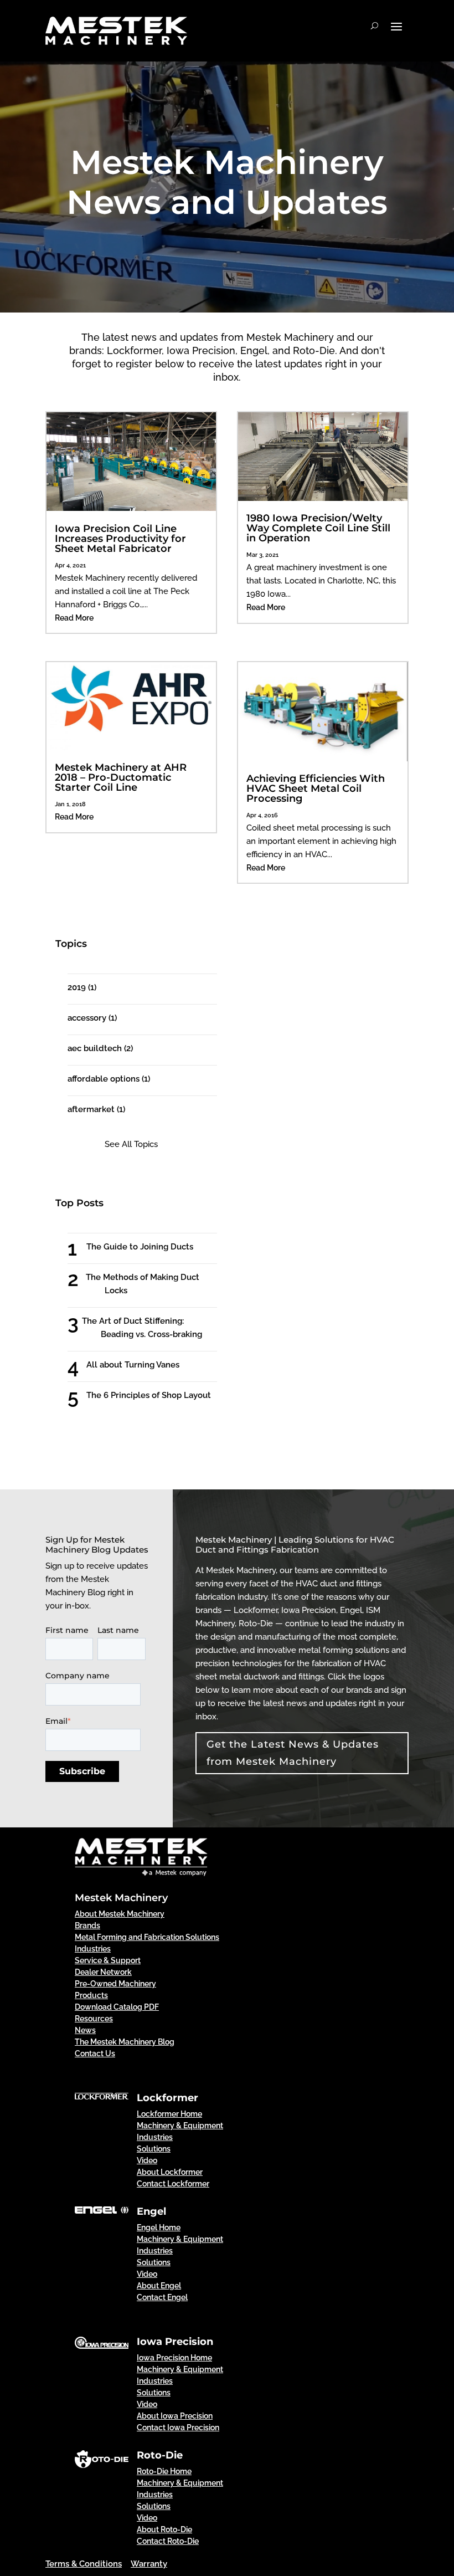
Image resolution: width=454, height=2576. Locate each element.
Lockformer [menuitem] (167, 2098)
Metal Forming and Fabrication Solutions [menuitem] (147, 1937)
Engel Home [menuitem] (159, 2227)
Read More (74, 618)
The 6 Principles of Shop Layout (159, 1395)
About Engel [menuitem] (159, 2286)
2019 (82, 987)
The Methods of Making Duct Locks (152, 1284)
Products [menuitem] (91, 1995)
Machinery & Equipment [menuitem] (180, 2126)
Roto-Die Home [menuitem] (164, 2471)
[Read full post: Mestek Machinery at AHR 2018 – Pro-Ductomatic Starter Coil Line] (131, 747)
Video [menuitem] (147, 2160)
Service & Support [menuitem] (108, 1960)
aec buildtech (100, 1048)
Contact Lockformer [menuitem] (173, 2184)
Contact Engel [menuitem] (162, 2297)
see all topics (131, 1144)
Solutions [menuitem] (154, 2149)
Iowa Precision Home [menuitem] (174, 2358)
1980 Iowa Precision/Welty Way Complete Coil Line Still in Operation (318, 528)
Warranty (149, 2564)
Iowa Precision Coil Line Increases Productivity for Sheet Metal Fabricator (120, 539)
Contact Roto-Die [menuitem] (168, 2541)
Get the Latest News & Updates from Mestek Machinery (293, 1753)
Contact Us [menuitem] (95, 2053)
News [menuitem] (85, 2030)
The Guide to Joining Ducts (150, 1247)
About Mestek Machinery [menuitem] (120, 1914)
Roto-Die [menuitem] (160, 2455)
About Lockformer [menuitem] (170, 2172)
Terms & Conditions (84, 2564)
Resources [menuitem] (94, 2019)
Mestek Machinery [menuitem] (121, 1898)
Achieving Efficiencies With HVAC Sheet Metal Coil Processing (316, 788)
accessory (92, 1018)
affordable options (109, 1079)
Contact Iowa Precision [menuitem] (178, 2428)
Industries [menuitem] (93, 1949)
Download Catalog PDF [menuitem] (117, 2007)
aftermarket (96, 1109)
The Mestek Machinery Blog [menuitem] (125, 2042)
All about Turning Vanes (143, 1365)
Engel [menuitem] (151, 2211)
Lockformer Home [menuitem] (169, 2114)
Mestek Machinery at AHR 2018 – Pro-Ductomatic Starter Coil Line (121, 777)
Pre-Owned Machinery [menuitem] (115, 1984)
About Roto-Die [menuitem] (164, 2529)
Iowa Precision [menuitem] (175, 2342)
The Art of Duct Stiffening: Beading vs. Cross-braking (151, 1328)
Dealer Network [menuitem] (103, 1972)
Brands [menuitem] (87, 1925)
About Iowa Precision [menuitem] (175, 2416)
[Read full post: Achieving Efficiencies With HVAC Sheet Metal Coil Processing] (323, 759)
